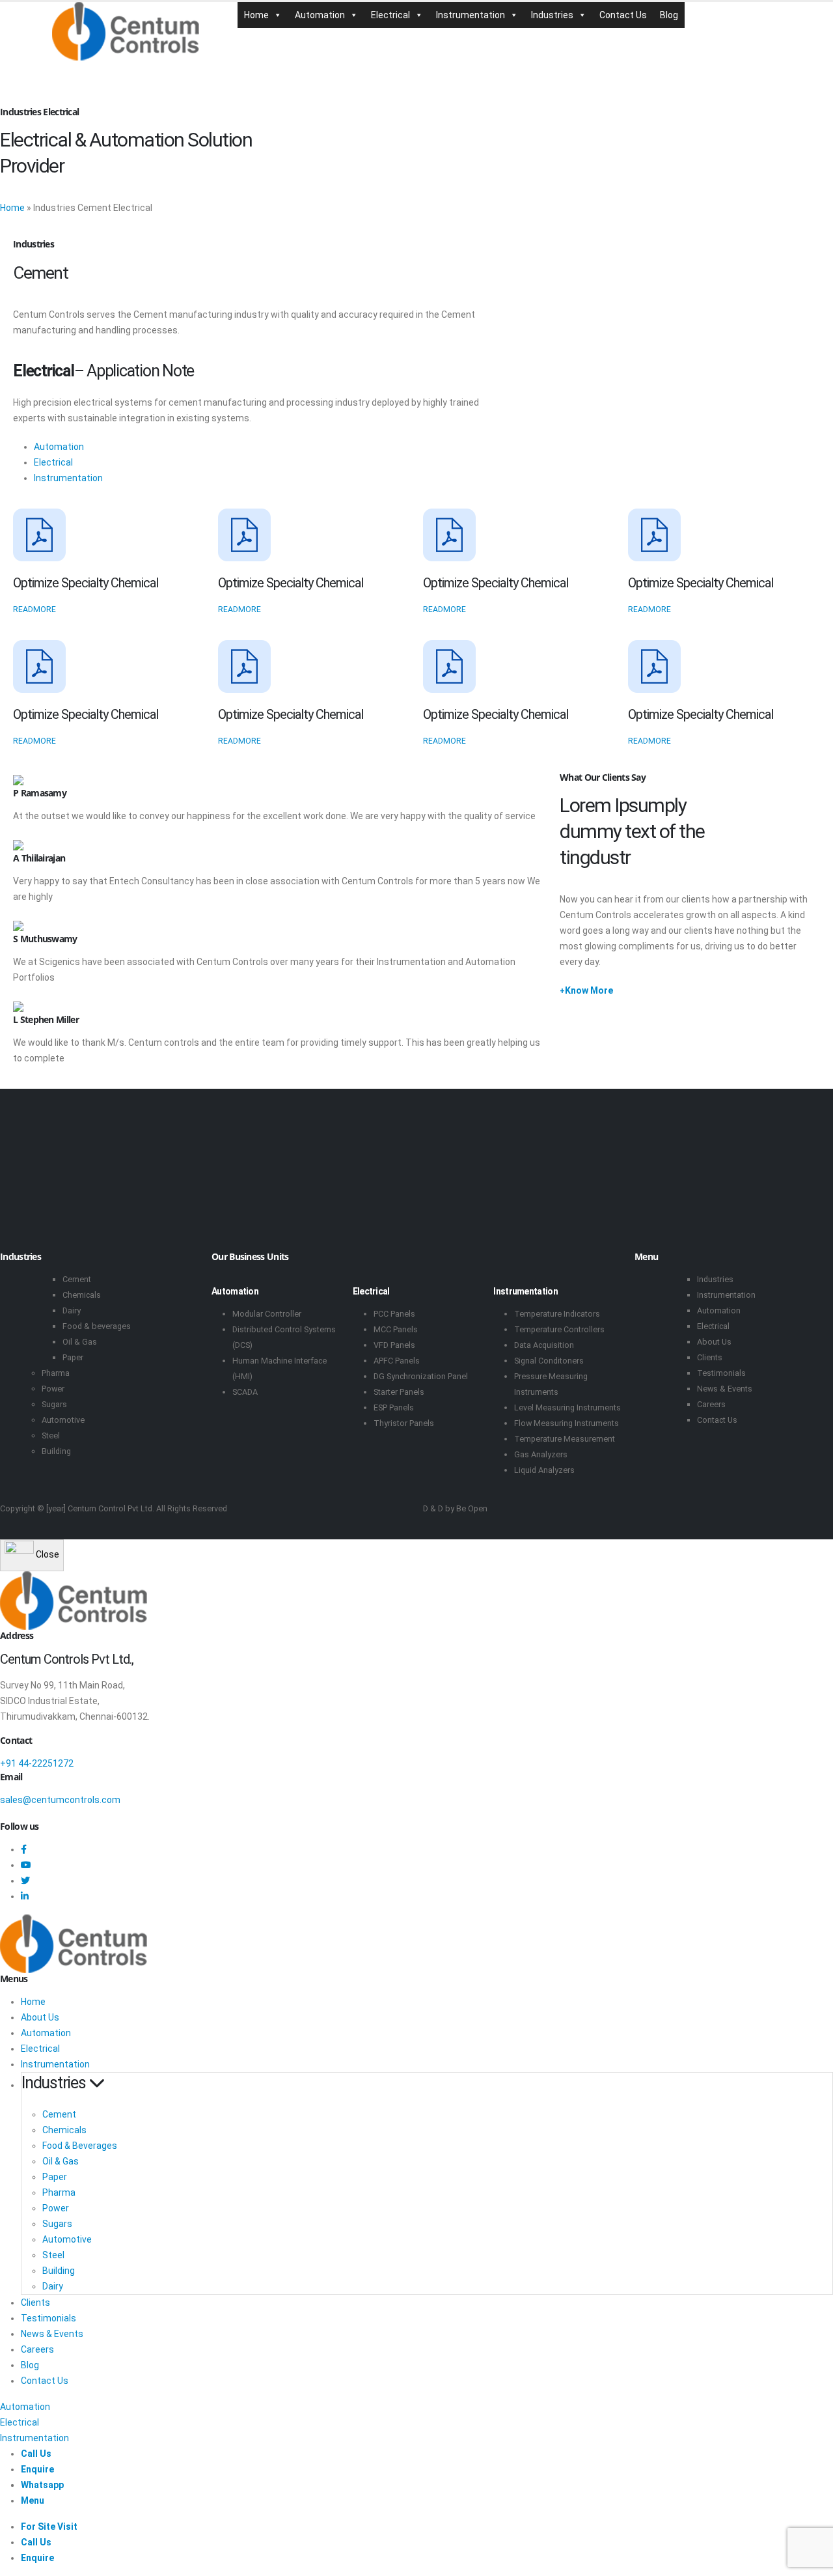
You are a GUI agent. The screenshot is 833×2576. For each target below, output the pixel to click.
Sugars (54, 1404)
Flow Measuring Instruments (567, 1423)
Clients (710, 1357)
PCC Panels (394, 1314)
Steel (51, 1435)
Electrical (390, 15)
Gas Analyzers (541, 1454)
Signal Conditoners (549, 1361)
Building (56, 1451)
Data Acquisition (544, 1345)
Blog (669, 15)
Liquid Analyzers (544, 1470)
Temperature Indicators (557, 1314)
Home (256, 15)
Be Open (472, 1508)
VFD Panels (394, 1345)
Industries (552, 15)
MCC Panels (396, 1329)
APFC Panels (397, 1361)
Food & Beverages (80, 2146)
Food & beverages (97, 1326)
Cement (77, 1279)
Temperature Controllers (559, 1329)
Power (53, 1389)
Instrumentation (471, 15)
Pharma (56, 1373)
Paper (73, 1357)
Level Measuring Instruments (567, 1407)
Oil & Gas (80, 1342)
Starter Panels (399, 1392)
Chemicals (82, 1295)
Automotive (63, 1420)
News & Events (725, 1389)
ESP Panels (394, 1407)
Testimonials (721, 1373)
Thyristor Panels (404, 1423)
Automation (320, 15)
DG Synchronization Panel (421, 1376)
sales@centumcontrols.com (60, 1800)
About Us (714, 1342)
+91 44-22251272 (37, 1763)
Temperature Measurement (565, 1439)
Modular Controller (267, 1314)
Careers (711, 1404)
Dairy (72, 1310)
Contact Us (623, 15)
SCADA (245, 1392)
